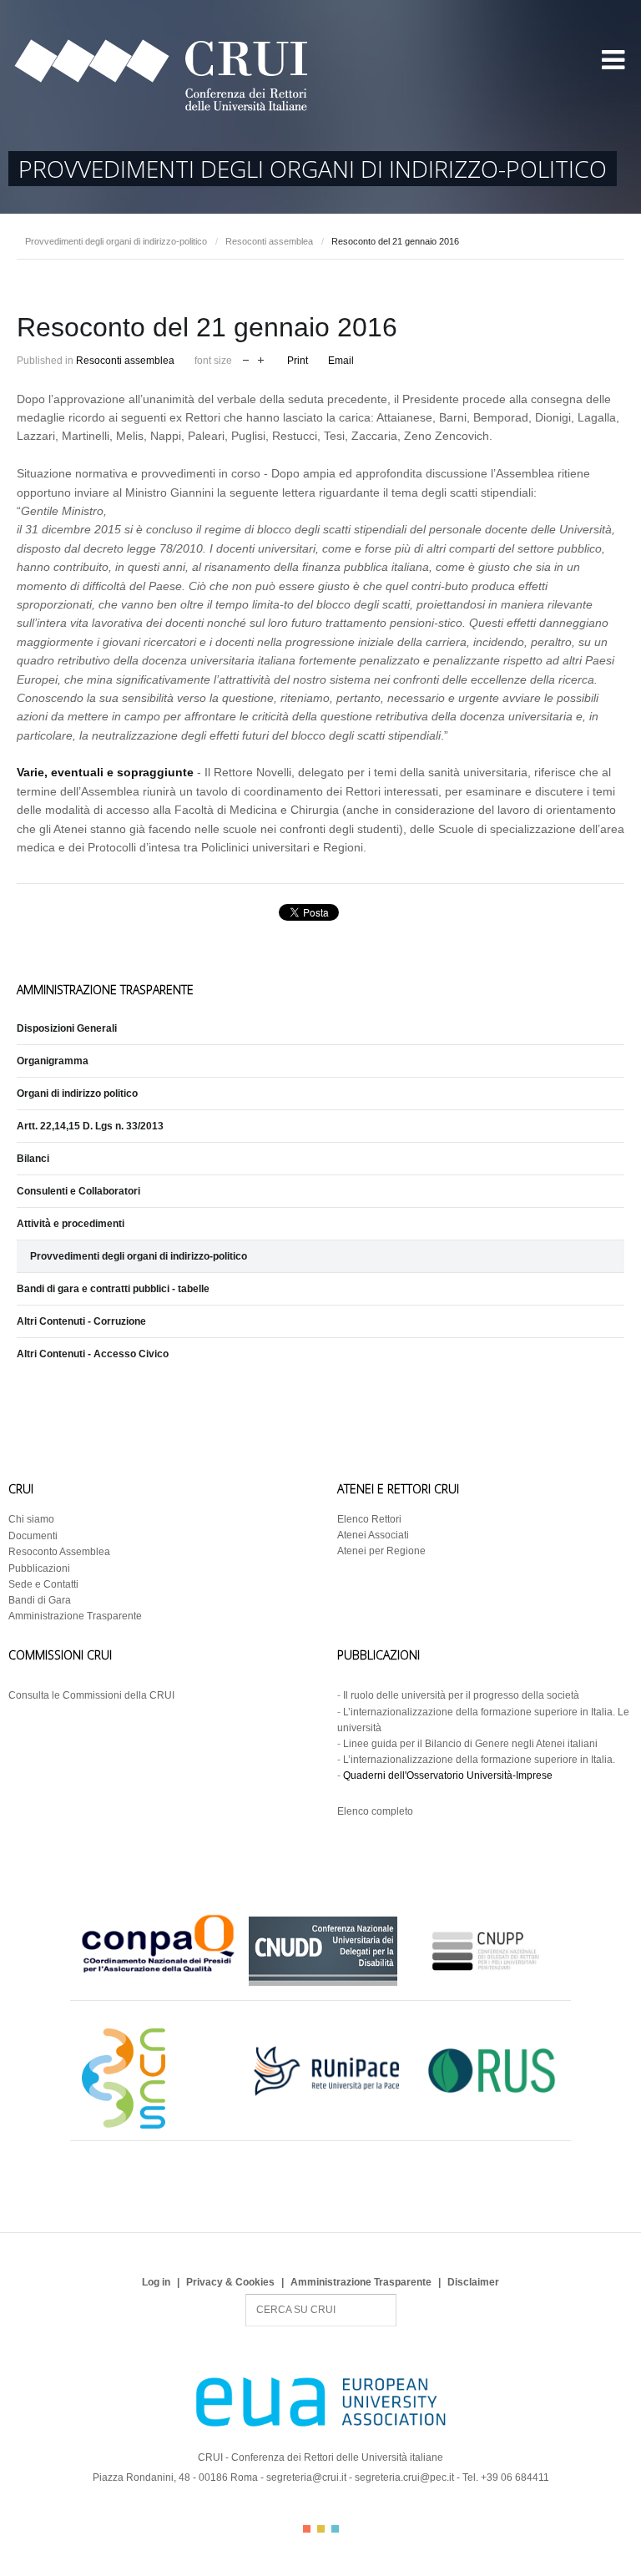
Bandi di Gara (40, 1600)
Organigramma (53, 1061)
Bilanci (33, 1159)
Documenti (33, 1536)
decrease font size (246, 359)
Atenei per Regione (381, 1551)
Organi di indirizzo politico (77, 1094)
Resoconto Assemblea (59, 1552)
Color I (307, 2529)
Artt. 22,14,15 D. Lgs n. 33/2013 (90, 1126)
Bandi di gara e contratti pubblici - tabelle (113, 1289)
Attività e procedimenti (71, 1224)
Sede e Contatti (43, 1584)
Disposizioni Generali (67, 1028)
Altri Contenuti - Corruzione (81, 1321)
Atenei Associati (373, 1535)
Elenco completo (375, 1811)
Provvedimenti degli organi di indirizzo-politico (116, 241)
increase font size (261, 359)
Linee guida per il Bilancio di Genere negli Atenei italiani (470, 1744)
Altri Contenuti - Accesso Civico (93, 1354)
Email (341, 361)
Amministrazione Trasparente (75, 1616)
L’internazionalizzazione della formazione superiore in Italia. (479, 1760)
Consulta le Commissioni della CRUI (91, 1695)
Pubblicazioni (39, 1568)
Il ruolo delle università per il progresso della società (461, 1695)
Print (298, 361)
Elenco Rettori (369, 1519)
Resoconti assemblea (269, 241)
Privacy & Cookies (230, 2282)
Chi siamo (31, 1519)
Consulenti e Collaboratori (78, 1191)
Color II (321, 2529)
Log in (156, 2282)
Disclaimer (473, 2282)
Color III (335, 2529)
